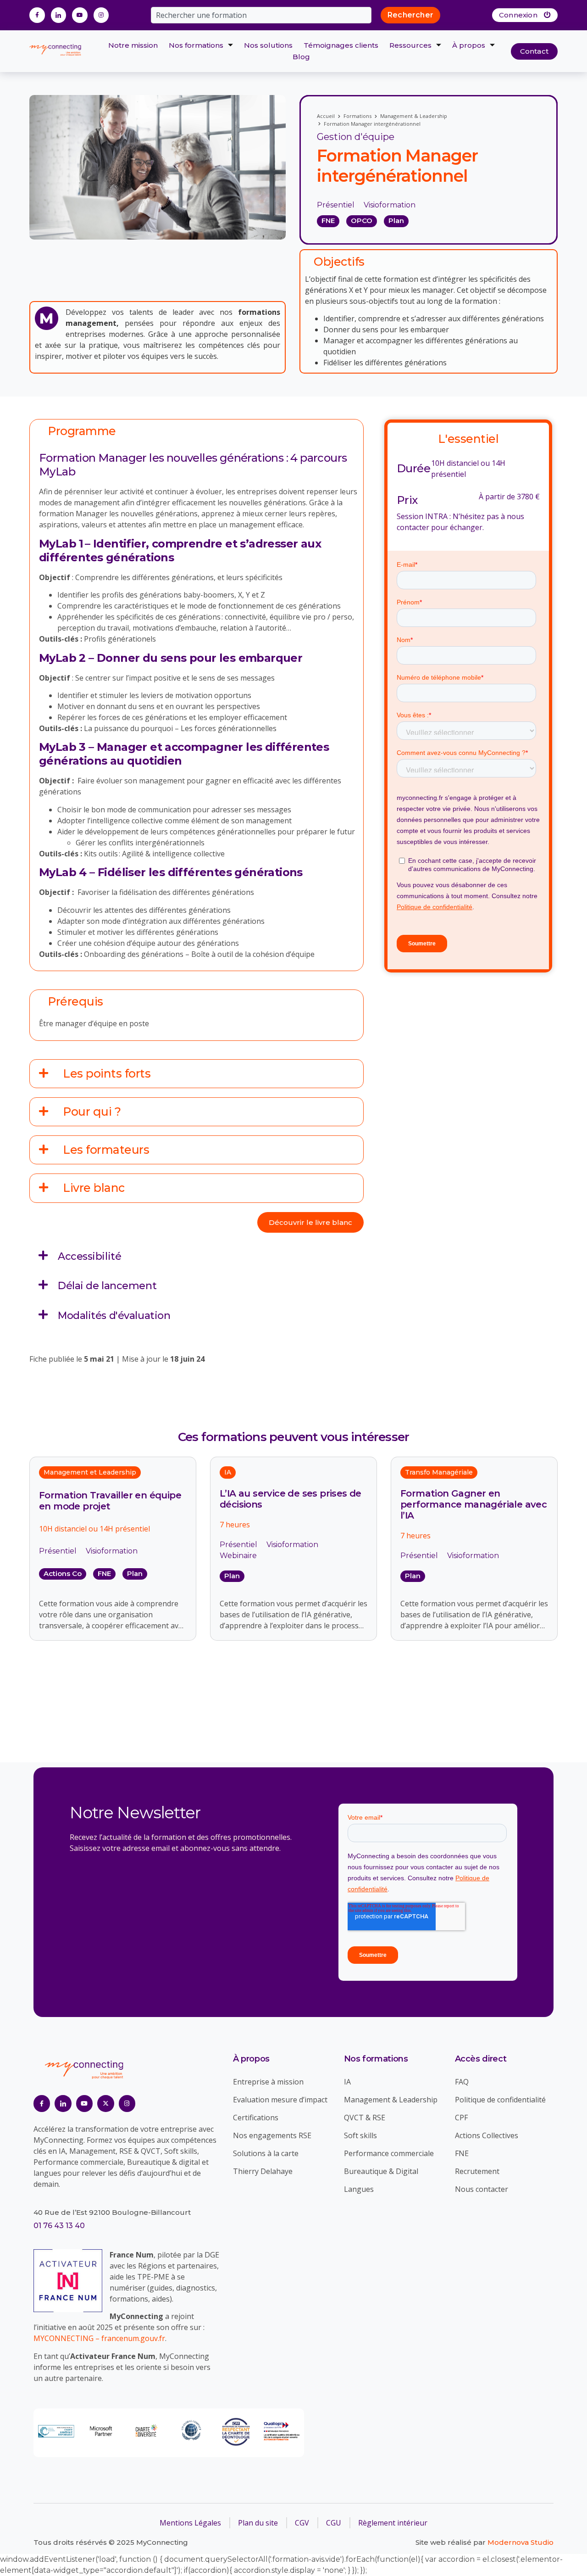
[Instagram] (101, 15)
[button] (197, 1074)
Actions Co (63, 1573)
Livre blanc (94, 1188)
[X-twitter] (105, 2103)
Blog (301, 57)
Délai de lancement (107, 1286)
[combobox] (261, 15)
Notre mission (133, 45)
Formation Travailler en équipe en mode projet (110, 1501)
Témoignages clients (341, 45)
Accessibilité (89, 1256)
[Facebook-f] (37, 15)
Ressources (410, 45)
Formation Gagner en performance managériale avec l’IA (473, 1504)
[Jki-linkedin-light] (59, 15)
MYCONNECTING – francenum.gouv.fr (99, 2338)
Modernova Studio (521, 2542)
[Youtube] (80, 15)
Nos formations (196, 45)
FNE (104, 1573)
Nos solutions (268, 45)
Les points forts (107, 1073)
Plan (135, 1573)
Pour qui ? (92, 1112)
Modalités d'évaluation (114, 1316)
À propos (469, 45)
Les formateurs (106, 1150)
